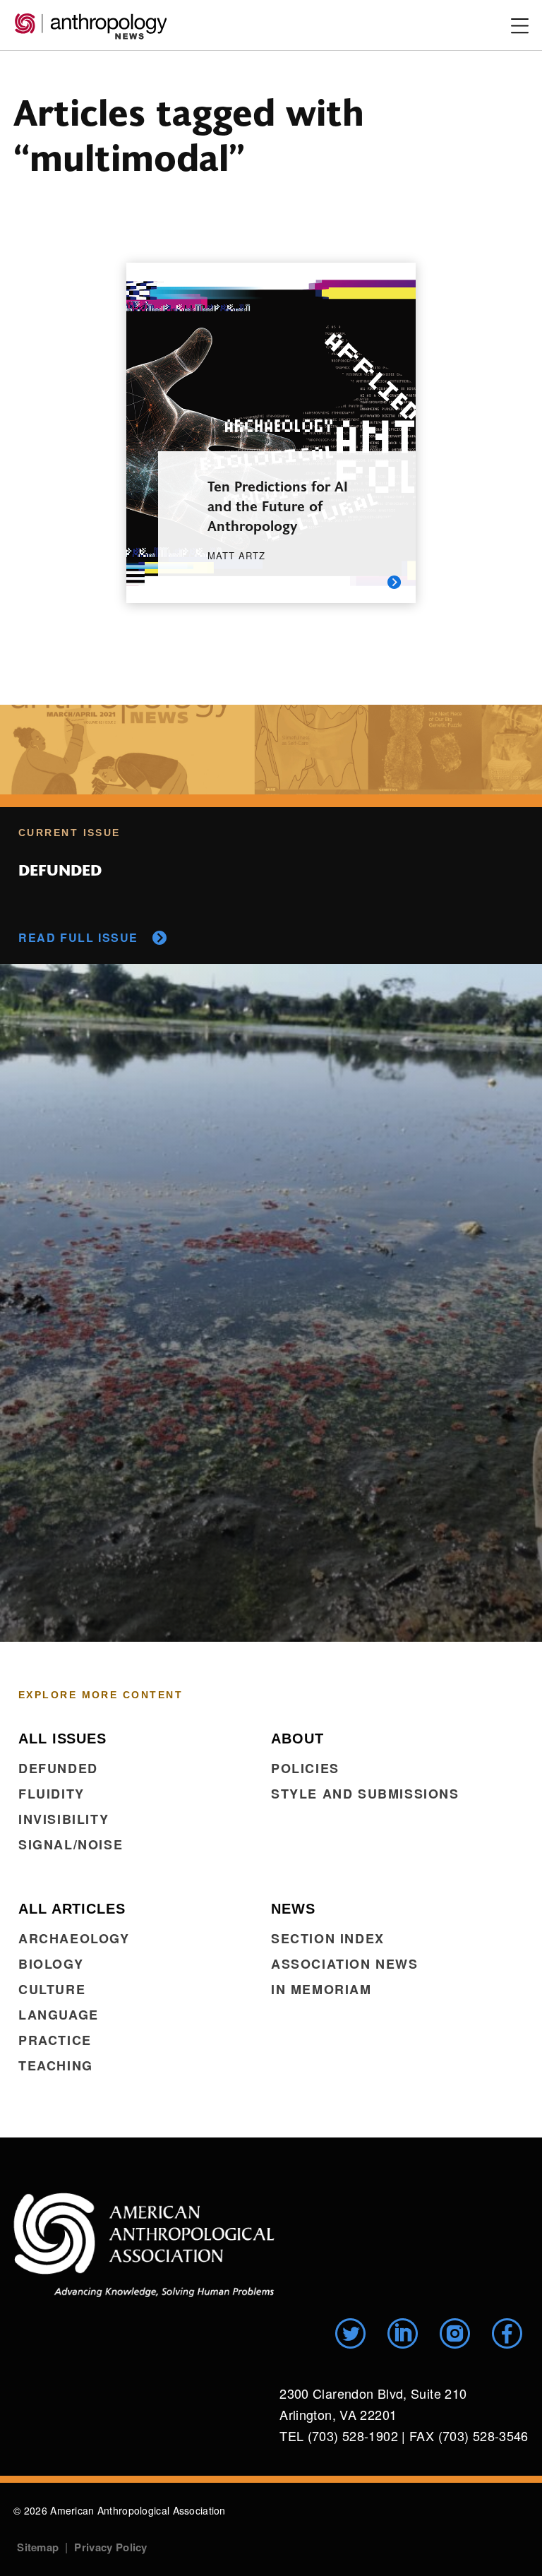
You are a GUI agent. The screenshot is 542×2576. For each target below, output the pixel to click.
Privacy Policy (110, 2547)
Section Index (328, 1938)
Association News (345, 1964)
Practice (55, 2040)
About (297, 1739)
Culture (52, 1989)
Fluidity (52, 1794)
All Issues (62, 1739)
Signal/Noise (71, 1844)
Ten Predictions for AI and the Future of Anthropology (278, 505)
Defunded (58, 1768)
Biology (51, 1964)
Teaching (56, 2065)
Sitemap (38, 2547)
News (293, 1909)
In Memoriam (321, 1989)
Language (59, 2015)
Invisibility (64, 1819)
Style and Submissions (365, 1794)
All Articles (72, 1909)
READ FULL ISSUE (78, 937)
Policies (305, 1768)
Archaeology (74, 1938)
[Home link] (144, 2245)
